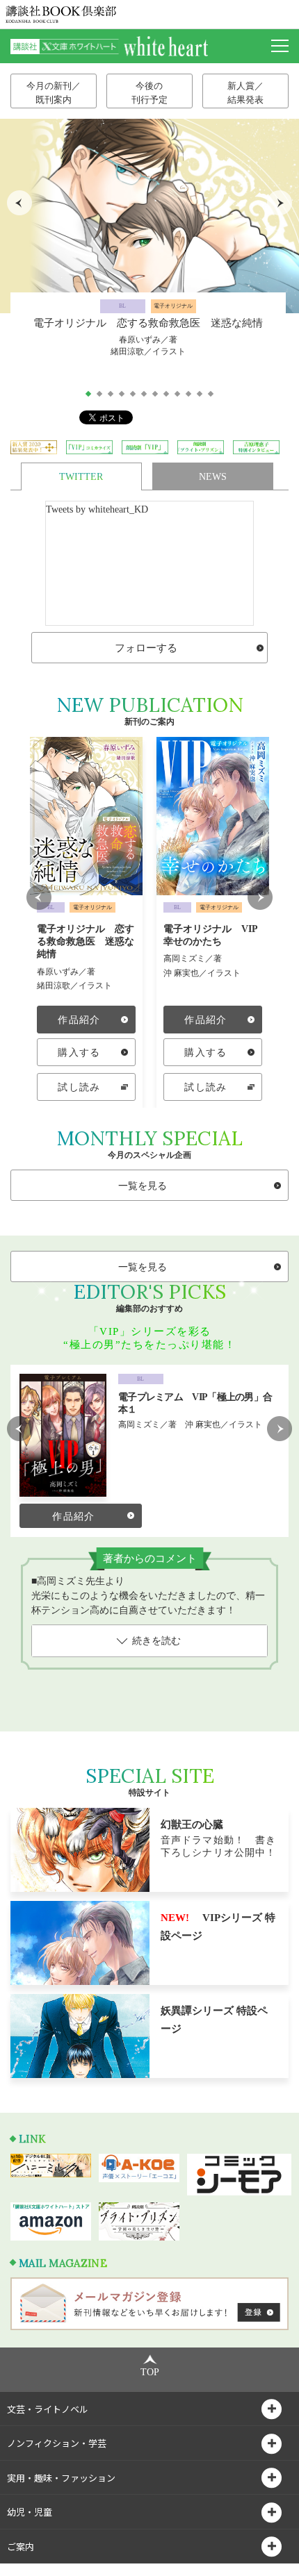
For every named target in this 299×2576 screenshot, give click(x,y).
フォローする (146, 648)
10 (188, 394)
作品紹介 (79, 1020)
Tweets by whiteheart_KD (97, 509)
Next (280, 203)
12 (211, 394)
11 (200, 394)
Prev (19, 203)
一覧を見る (143, 1186)
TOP (150, 2372)
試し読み (79, 1087)
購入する (79, 1053)
